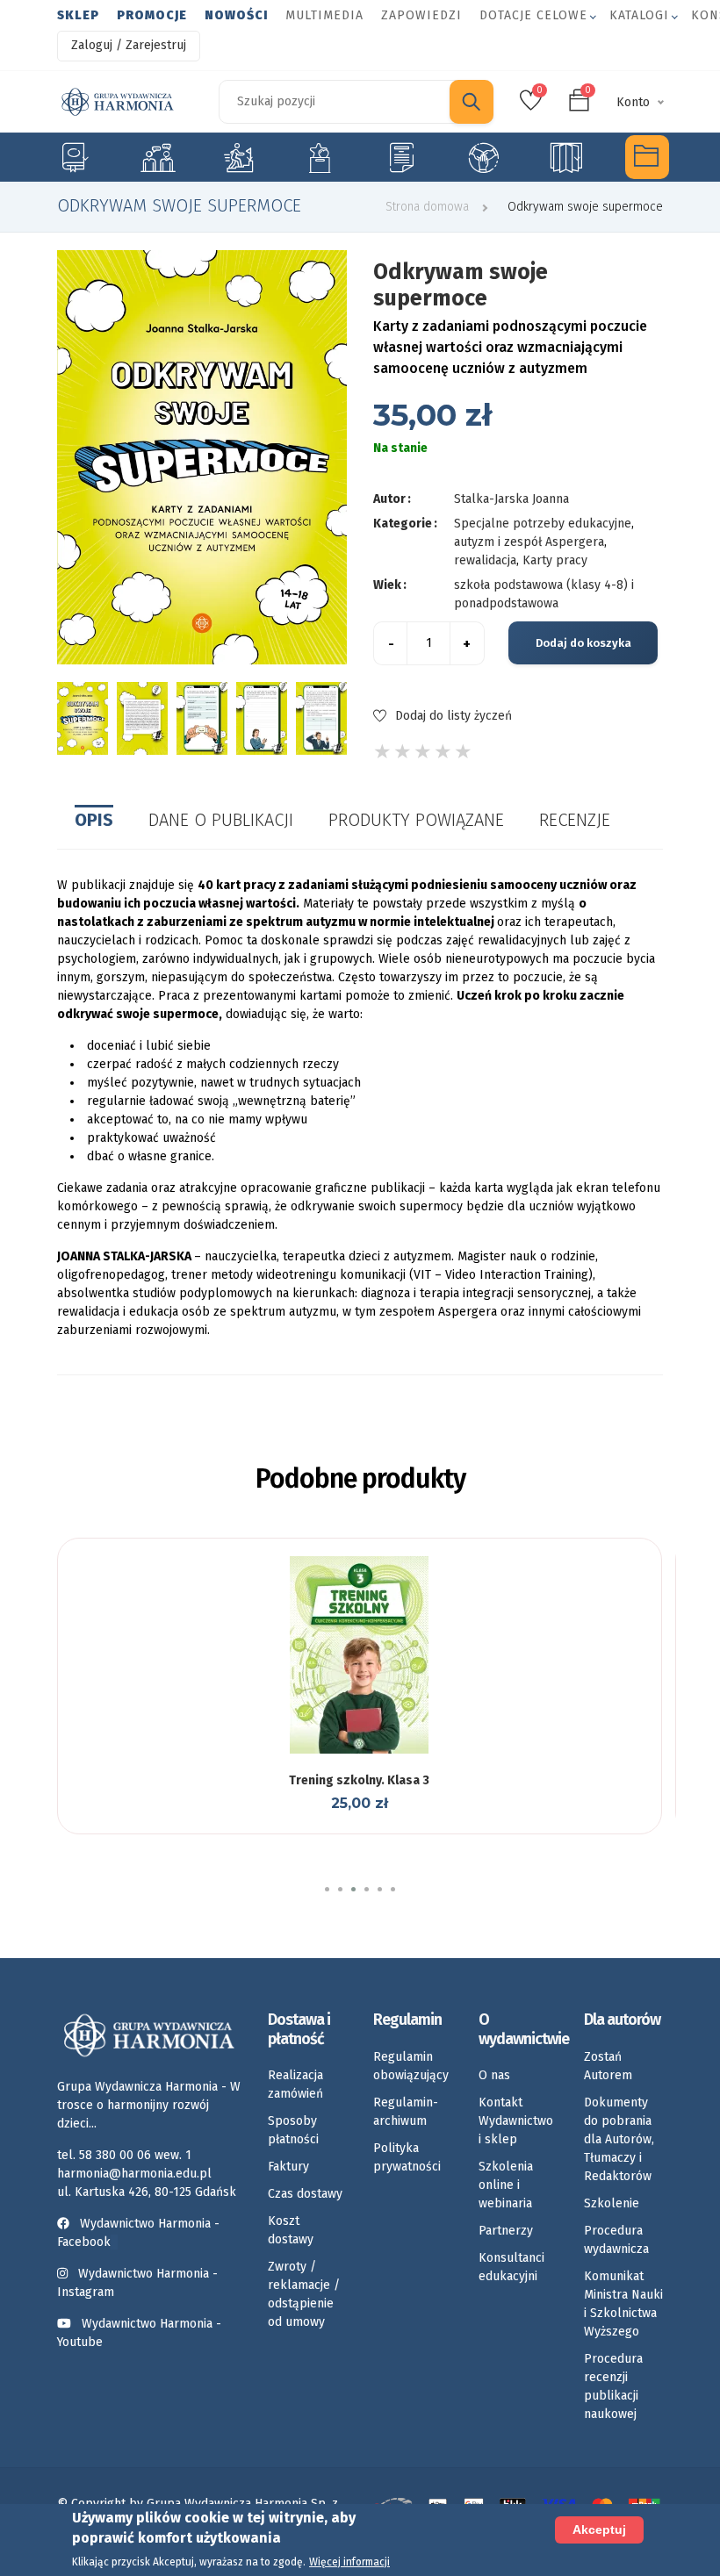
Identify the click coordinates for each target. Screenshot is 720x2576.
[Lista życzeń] (357, 1752)
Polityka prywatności (407, 2157)
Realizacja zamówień (295, 2084)
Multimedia (324, 15)
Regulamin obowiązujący (411, 2066)
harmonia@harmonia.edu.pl (134, 2174)
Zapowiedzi (421, 15)
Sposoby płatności (293, 2130)
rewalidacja (485, 560)
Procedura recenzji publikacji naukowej (613, 2386)
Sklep (78, 15)
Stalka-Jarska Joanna (511, 499)
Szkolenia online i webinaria (506, 2185)
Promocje (152, 15)
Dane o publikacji (221, 820)
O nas (494, 2075)
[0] (531, 106)
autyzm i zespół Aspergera (529, 542)
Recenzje (575, 820)
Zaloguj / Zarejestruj (129, 45)
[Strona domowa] (118, 102)
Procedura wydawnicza (616, 2240)
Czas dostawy (305, 2194)
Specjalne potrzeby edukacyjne (73, 157)
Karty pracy (401, 157)
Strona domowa (427, 207)
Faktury (288, 2167)
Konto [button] (633, 102)
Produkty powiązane (416, 820)
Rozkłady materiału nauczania (565, 157)
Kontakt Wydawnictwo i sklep (516, 2121)
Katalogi (639, 15)
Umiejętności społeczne (483, 157)
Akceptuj (599, 2529)
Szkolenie (612, 2203)
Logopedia (156, 157)
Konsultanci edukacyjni (511, 2267)
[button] (327, 1889)
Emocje (320, 157)
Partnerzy (506, 2231)
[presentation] (55, 718)
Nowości (236, 15)
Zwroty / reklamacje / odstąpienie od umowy (304, 2294)
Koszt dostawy (291, 2230)
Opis (94, 820)
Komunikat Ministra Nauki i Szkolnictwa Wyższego (623, 2304)
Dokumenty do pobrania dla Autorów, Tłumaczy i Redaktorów (619, 2139)
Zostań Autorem (608, 2066)
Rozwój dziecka (238, 157)
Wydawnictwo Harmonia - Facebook (138, 2233)
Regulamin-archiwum (406, 2112)
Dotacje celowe (533, 15)
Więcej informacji (349, 2562)
